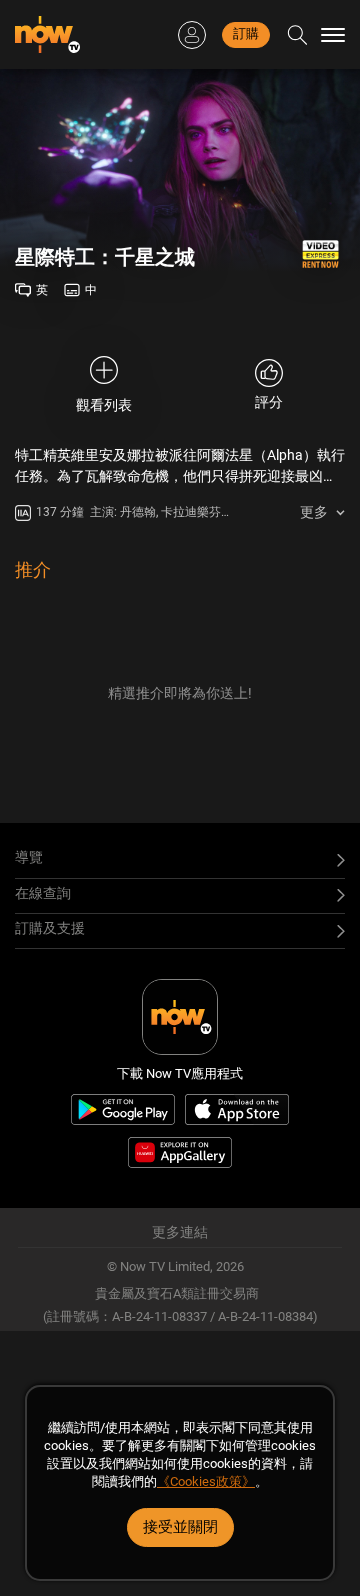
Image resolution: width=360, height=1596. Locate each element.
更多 (314, 512)
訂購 (246, 33)
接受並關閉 (180, 1527)
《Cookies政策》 (206, 1481)
